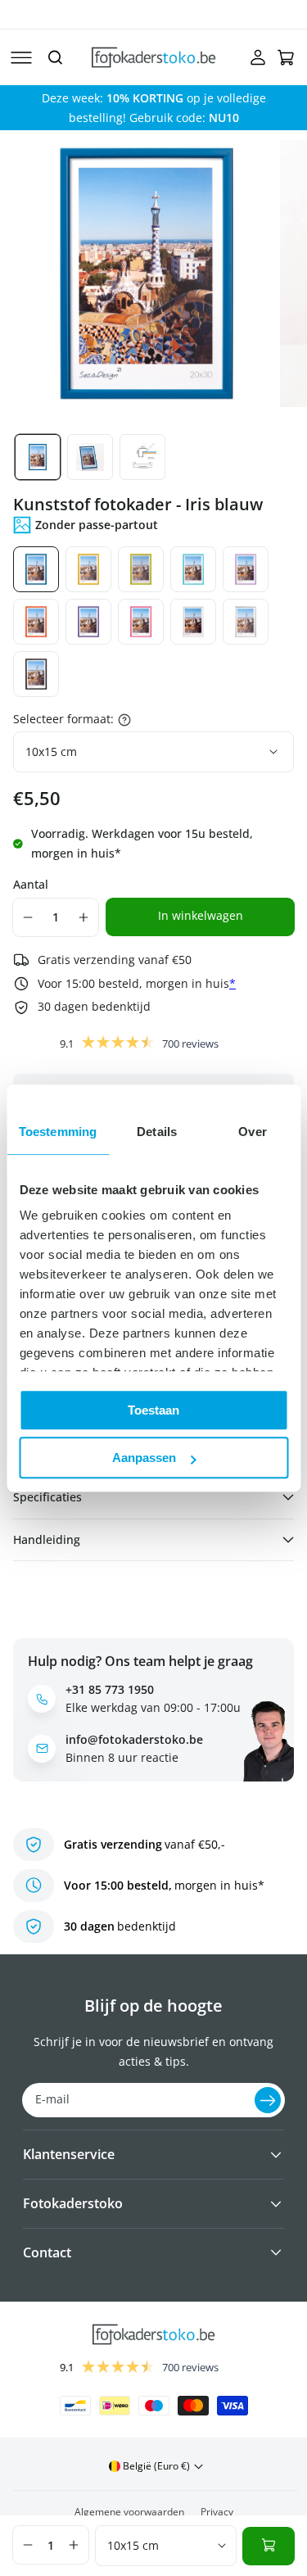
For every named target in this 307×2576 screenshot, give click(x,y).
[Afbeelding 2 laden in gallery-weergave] (90, 457)
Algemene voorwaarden (129, 2512)
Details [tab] (157, 1132)
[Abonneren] (268, 2100)
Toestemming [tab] (58, 1132)
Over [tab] (252, 1132)
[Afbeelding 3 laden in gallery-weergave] (142, 457)
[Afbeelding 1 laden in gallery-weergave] (38, 457)
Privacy (217, 2512)
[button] (21, 57)
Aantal (31, 884)
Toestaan (153, 1410)
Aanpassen (144, 1458)
